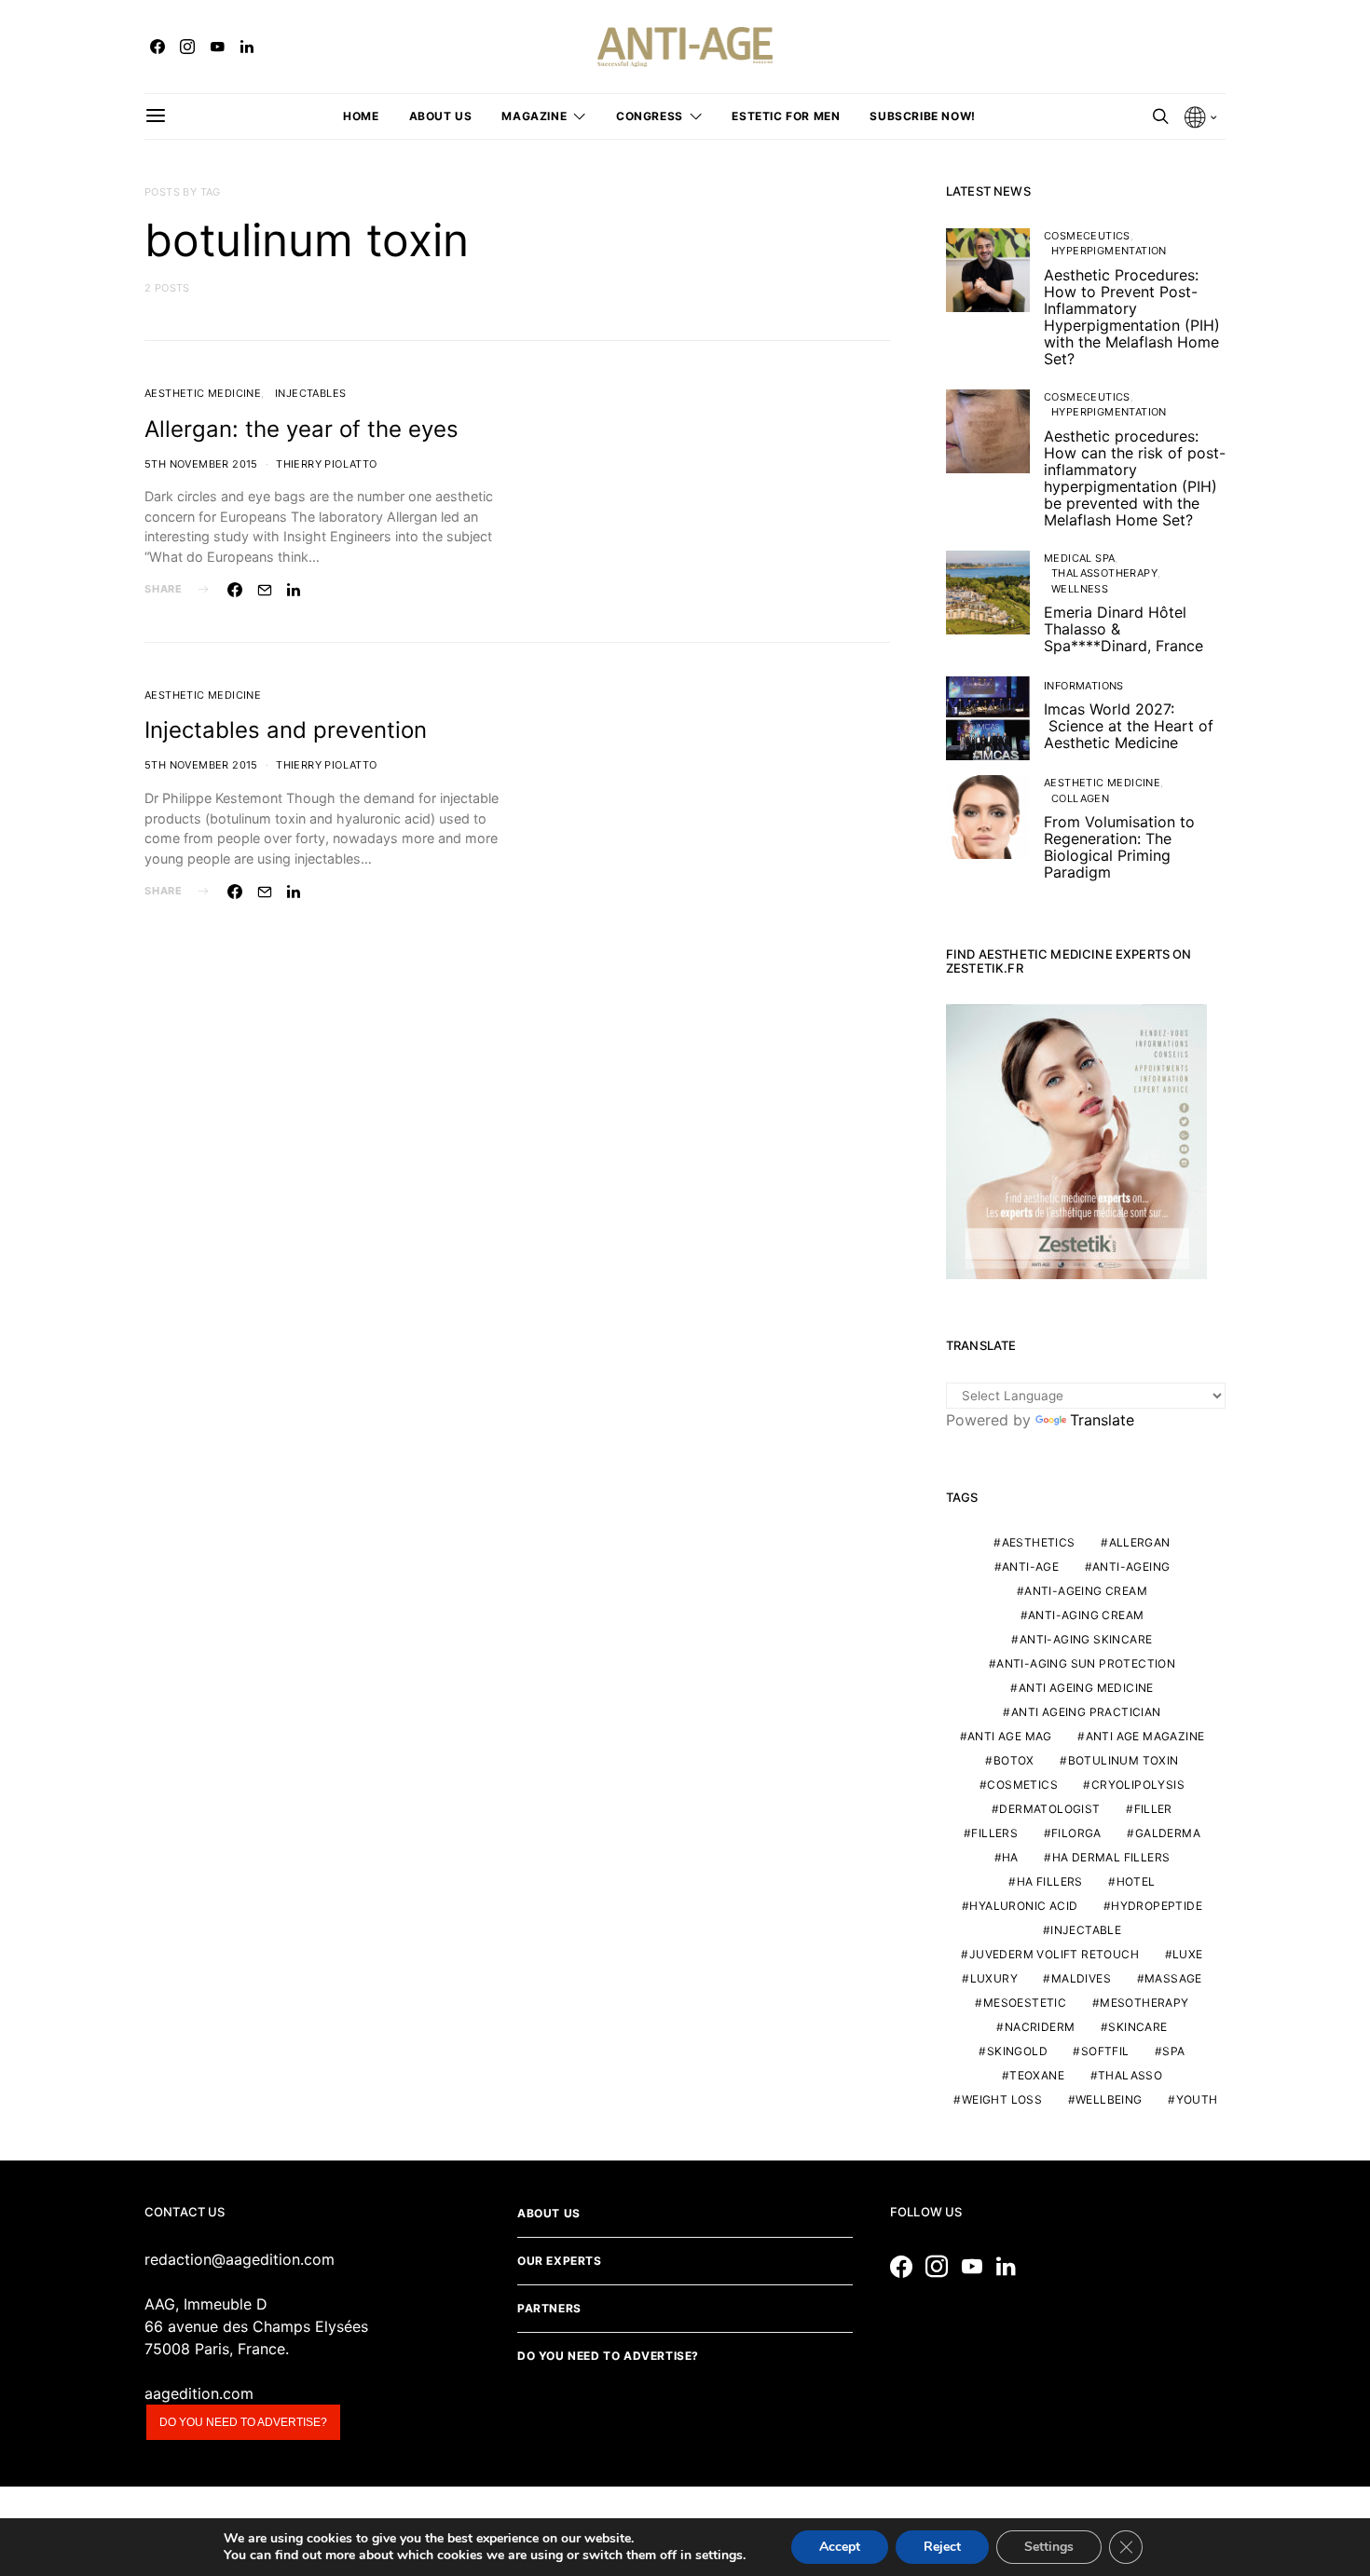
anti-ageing (1131, 1567)
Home (361, 116)
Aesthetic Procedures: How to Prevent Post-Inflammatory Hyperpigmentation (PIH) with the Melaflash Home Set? (1132, 317)
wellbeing (1109, 2099)
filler (1153, 1809)
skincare (1137, 2027)
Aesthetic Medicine (203, 393)
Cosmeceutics (1087, 236)
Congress (650, 116)
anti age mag (1010, 1736)
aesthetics (1039, 1542)
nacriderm (1040, 2027)
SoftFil (1105, 2051)
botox (1014, 1760)
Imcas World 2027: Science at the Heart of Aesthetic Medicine (1129, 726)
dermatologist (1049, 1809)
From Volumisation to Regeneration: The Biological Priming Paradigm (1119, 847)
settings (719, 2556)
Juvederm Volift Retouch (1054, 1954)
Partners (549, 2308)
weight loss (1002, 2099)
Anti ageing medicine (1086, 1688)
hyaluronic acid (1023, 1906)
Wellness (1080, 589)
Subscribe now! (922, 116)
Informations (1084, 686)
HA (1010, 1857)
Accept (840, 2547)
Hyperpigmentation (1109, 251)
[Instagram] (187, 47)
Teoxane (1037, 2075)
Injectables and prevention (286, 730)
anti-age (1030, 1567)
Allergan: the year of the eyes (301, 429)
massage (1173, 1978)
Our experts (560, 2261)
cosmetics (1022, 1785)
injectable (1086, 1930)
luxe (1188, 1954)
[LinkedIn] (247, 47)
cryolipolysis (1138, 1785)
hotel (1136, 1881)
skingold (1017, 2051)
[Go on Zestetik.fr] (1076, 1140)
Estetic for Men (786, 116)
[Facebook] (158, 47)
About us (441, 116)
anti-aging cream (1086, 1615)
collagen (1080, 798)
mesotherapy (1144, 2003)
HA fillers (1050, 1881)
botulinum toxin (1123, 1760)
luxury (994, 1978)
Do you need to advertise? (243, 2422)
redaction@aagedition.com (240, 2259)
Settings (1049, 2547)
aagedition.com (199, 2393)
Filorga (1076, 1833)
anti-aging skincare (1086, 1639)
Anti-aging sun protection (1086, 1663)
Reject (942, 2547)
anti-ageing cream (1086, 1591)
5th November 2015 (201, 464)
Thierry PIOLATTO (326, 464)
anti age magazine (1145, 1736)
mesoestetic (1025, 2003)
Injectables (310, 393)
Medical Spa (1079, 558)
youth (1197, 2099)
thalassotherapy (1104, 573)
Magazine (534, 116)
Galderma (1168, 1833)
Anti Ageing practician (1086, 1712)
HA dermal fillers (1111, 1857)
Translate (1102, 1420)
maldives (1081, 1978)
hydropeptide (1157, 1906)
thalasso (1130, 2075)
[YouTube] (217, 47)
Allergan (1140, 1542)
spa (1173, 2051)
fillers (994, 1833)
